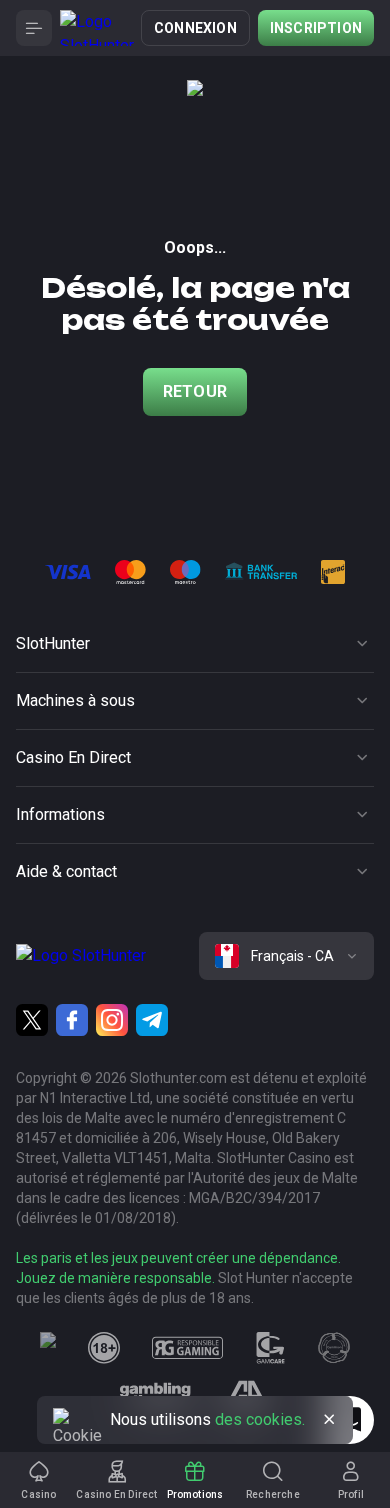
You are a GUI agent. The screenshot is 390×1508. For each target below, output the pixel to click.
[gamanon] (334, 1348)
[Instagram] (112, 1020)
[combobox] (286, 956)
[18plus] (104, 1348)
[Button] (34, 28)
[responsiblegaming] (187, 1348)
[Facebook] (72, 1020)
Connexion (195, 28)
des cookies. (260, 1419)
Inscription (316, 28)
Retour (195, 391)
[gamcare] (271, 1348)
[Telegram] (152, 1020)
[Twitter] (32, 1020)
